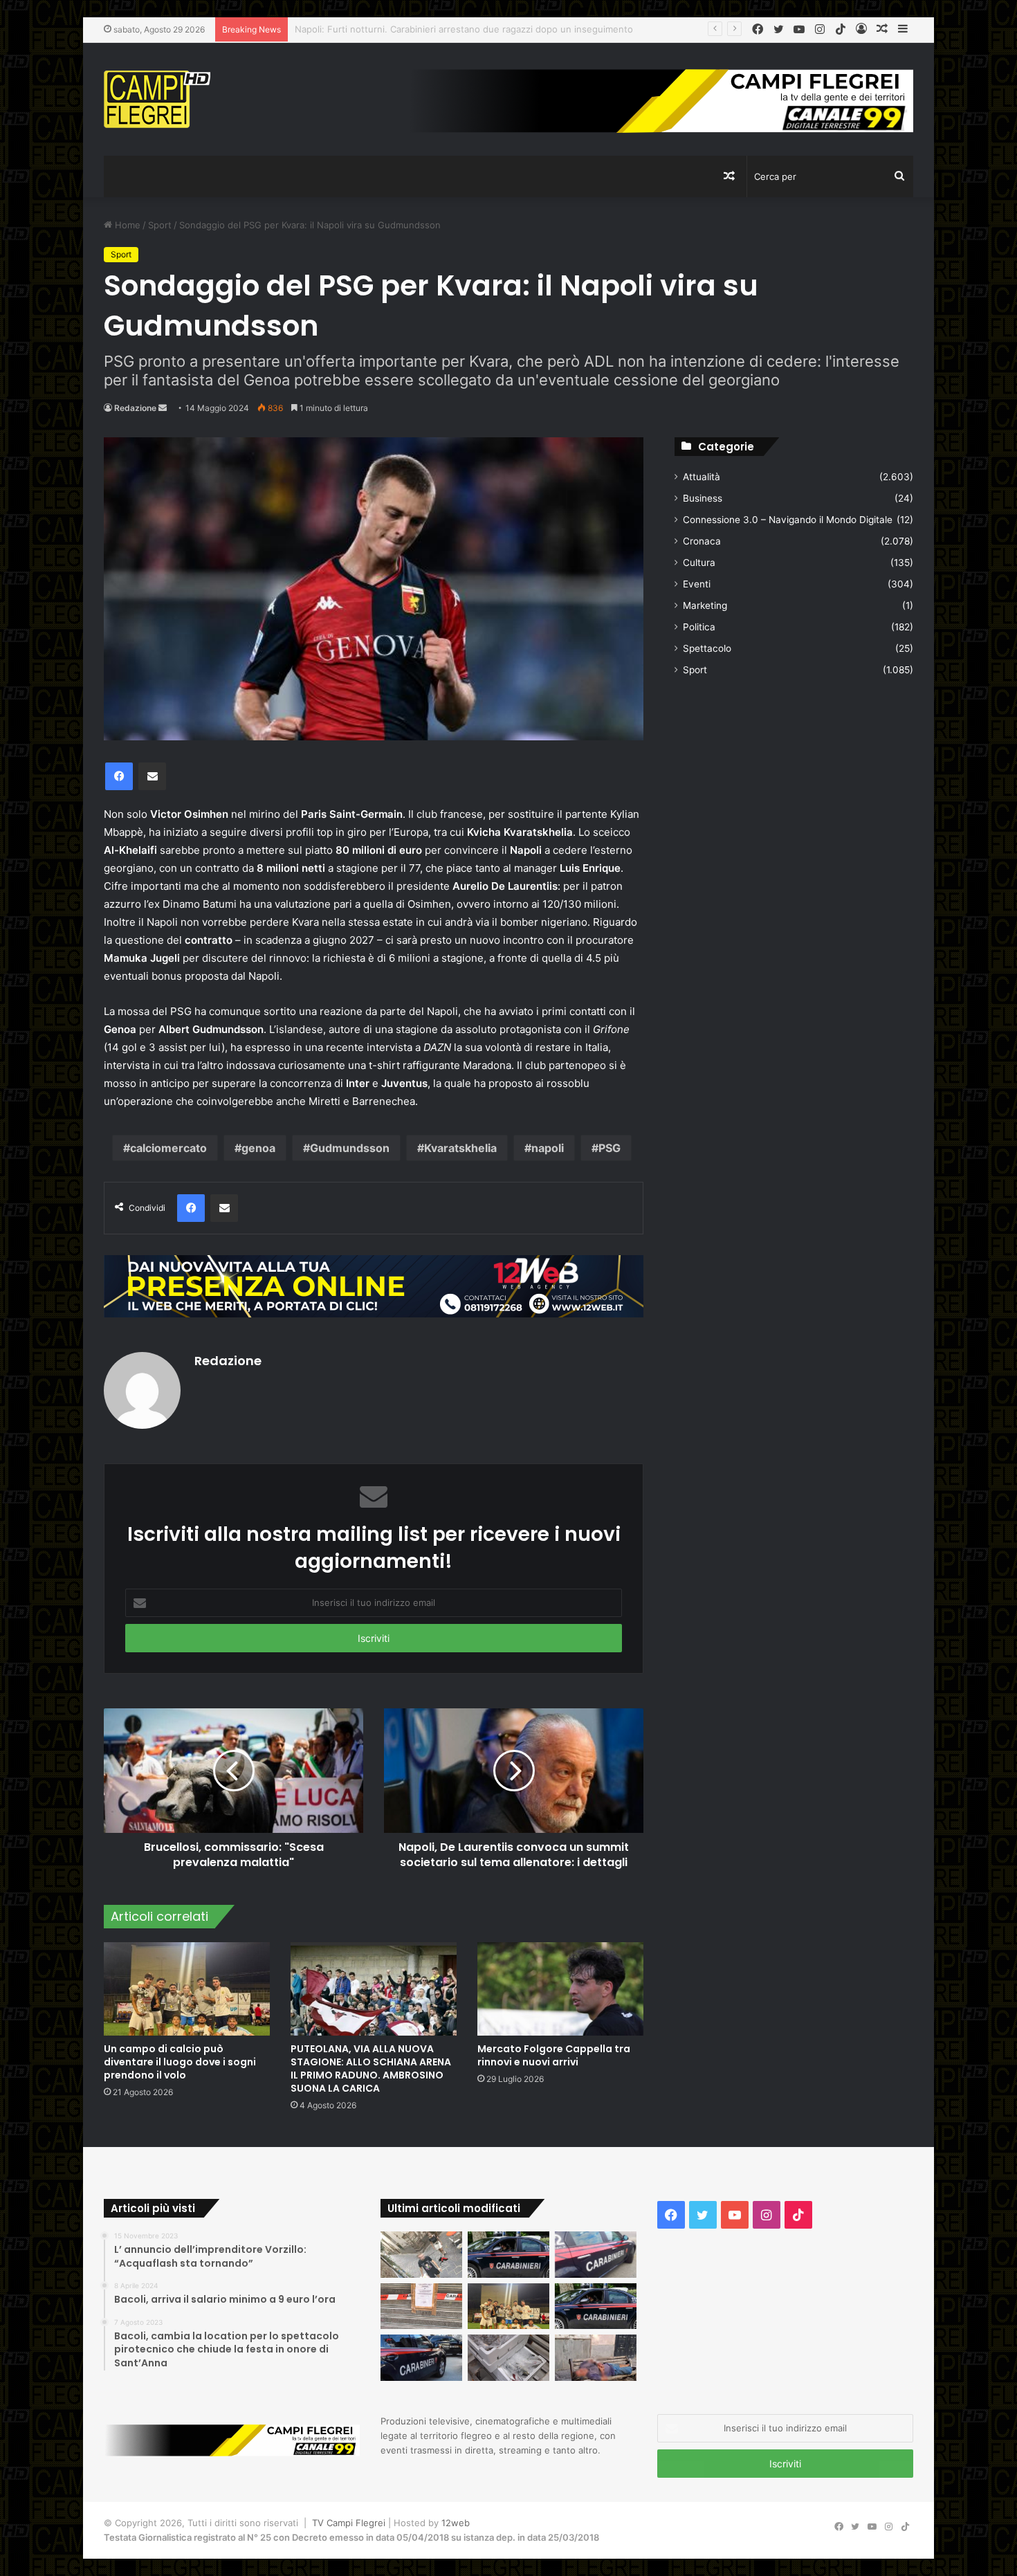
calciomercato (168, 1148)
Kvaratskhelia (460, 1148)
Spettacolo (707, 648)
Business (703, 498)
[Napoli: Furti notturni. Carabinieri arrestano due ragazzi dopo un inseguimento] (508, 2255)
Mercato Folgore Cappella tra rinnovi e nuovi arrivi (554, 2055)
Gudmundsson (350, 1148)
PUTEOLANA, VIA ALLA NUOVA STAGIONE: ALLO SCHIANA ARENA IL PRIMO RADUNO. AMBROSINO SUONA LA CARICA (371, 2068)
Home (126, 225)
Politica (699, 627)
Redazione (135, 408)
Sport (160, 225)
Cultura (699, 563)
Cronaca (702, 541)
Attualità (702, 477)
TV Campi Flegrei (349, 2523)
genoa (258, 1148)
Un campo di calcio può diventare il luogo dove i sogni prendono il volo (180, 2062)
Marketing (705, 605)
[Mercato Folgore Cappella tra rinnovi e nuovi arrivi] (560, 1989)
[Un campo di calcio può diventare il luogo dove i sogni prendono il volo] (187, 1989)
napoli (548, 1148)
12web (456, 2523)
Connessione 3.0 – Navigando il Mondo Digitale (788, 520)
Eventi (697, 584)
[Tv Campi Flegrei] (157, 99)
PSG (610, 1148)
